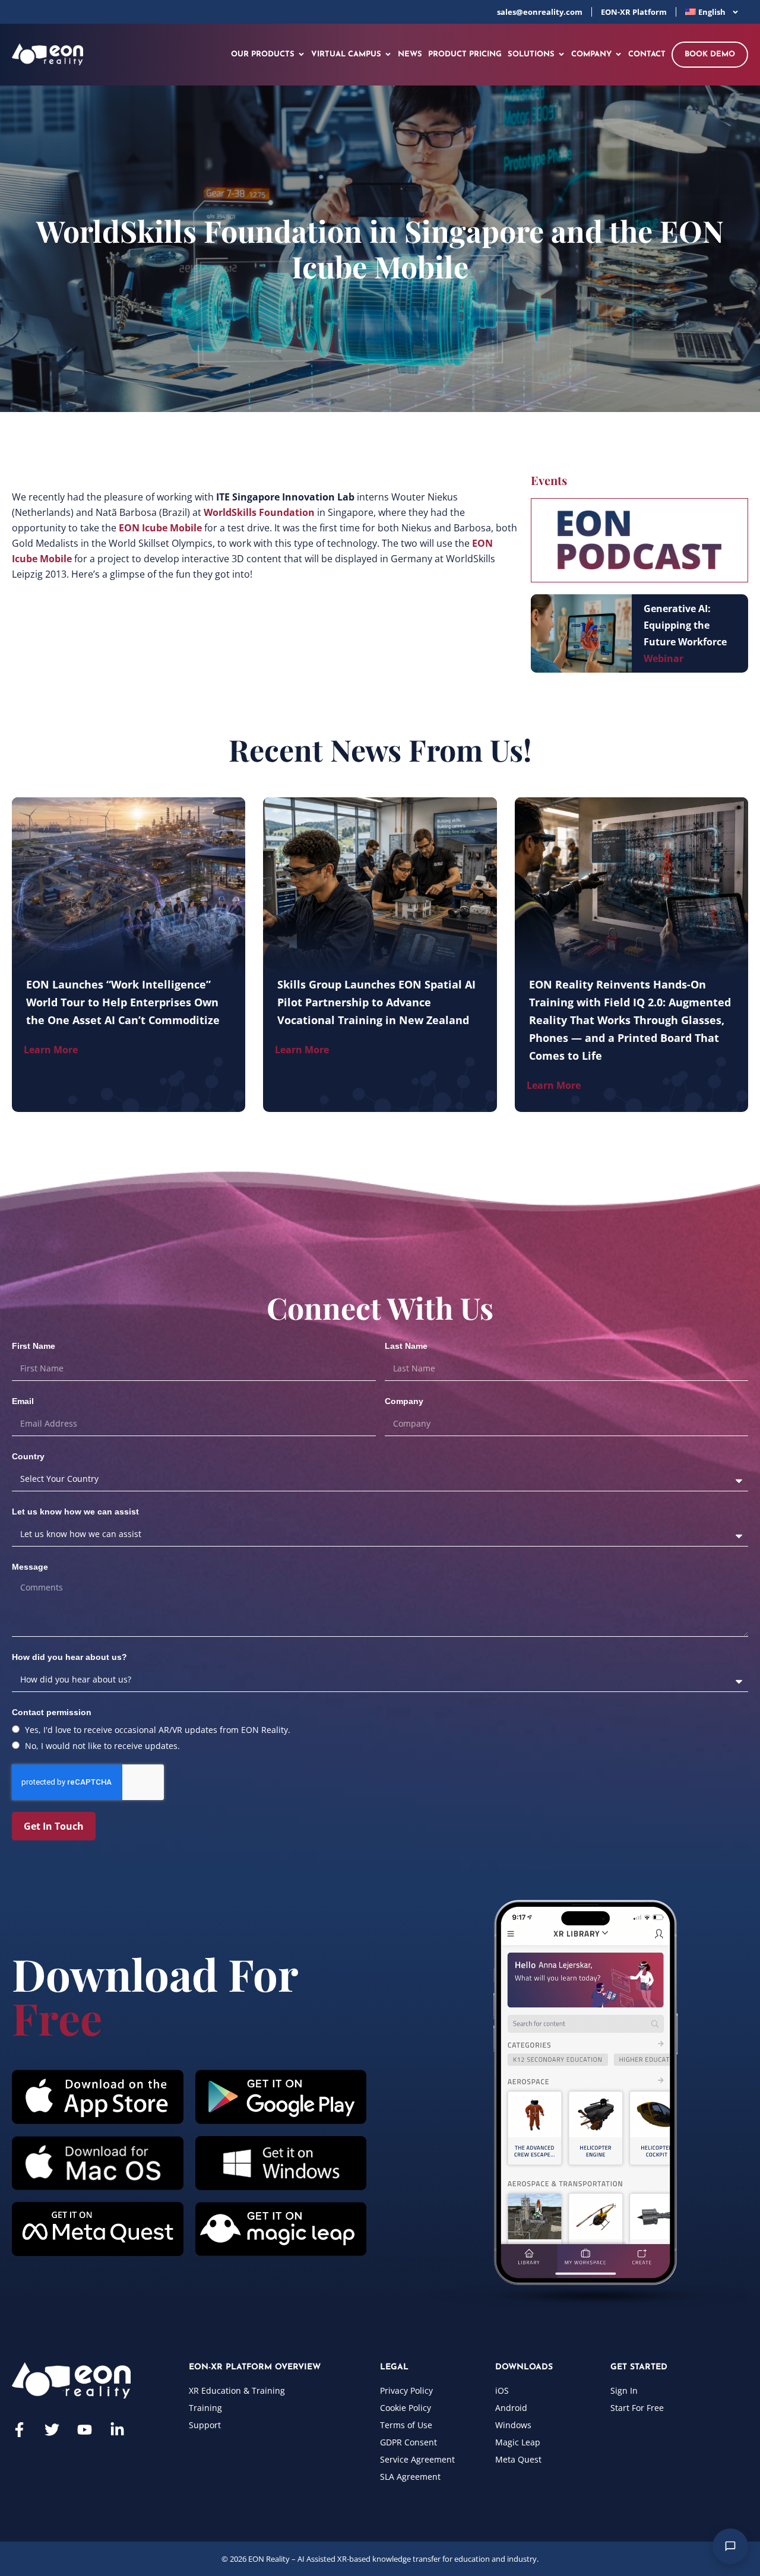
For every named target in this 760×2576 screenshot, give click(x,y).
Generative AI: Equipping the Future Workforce (685, 625)
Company (404, 1401)
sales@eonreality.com (540, 12)
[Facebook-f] (19, 2430)
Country (28, 1456)
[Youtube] (85, 2430)
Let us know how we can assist (75, 1512)
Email (23, 1401)
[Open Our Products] (301, 55)
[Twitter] (52, 2430)
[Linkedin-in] (117, 2430)
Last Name (406, 1346)
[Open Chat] (730, 2546)
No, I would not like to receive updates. (102, 1746)
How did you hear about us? (69, 1657)
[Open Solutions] (561, 55)
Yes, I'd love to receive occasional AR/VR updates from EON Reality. (158, 1730)
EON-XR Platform (634, 12)
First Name (34, 1346)
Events (549, 480)
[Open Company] (618, 55)
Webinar (664, 658)
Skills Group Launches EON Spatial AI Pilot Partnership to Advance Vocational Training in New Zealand (376, 1002)
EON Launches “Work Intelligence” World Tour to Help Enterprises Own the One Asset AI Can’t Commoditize (123, 1002)
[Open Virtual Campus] (388, 55)
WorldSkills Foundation (259, 512)
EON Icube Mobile (160, 528)
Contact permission (52, 1712)
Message (30, 1567)
